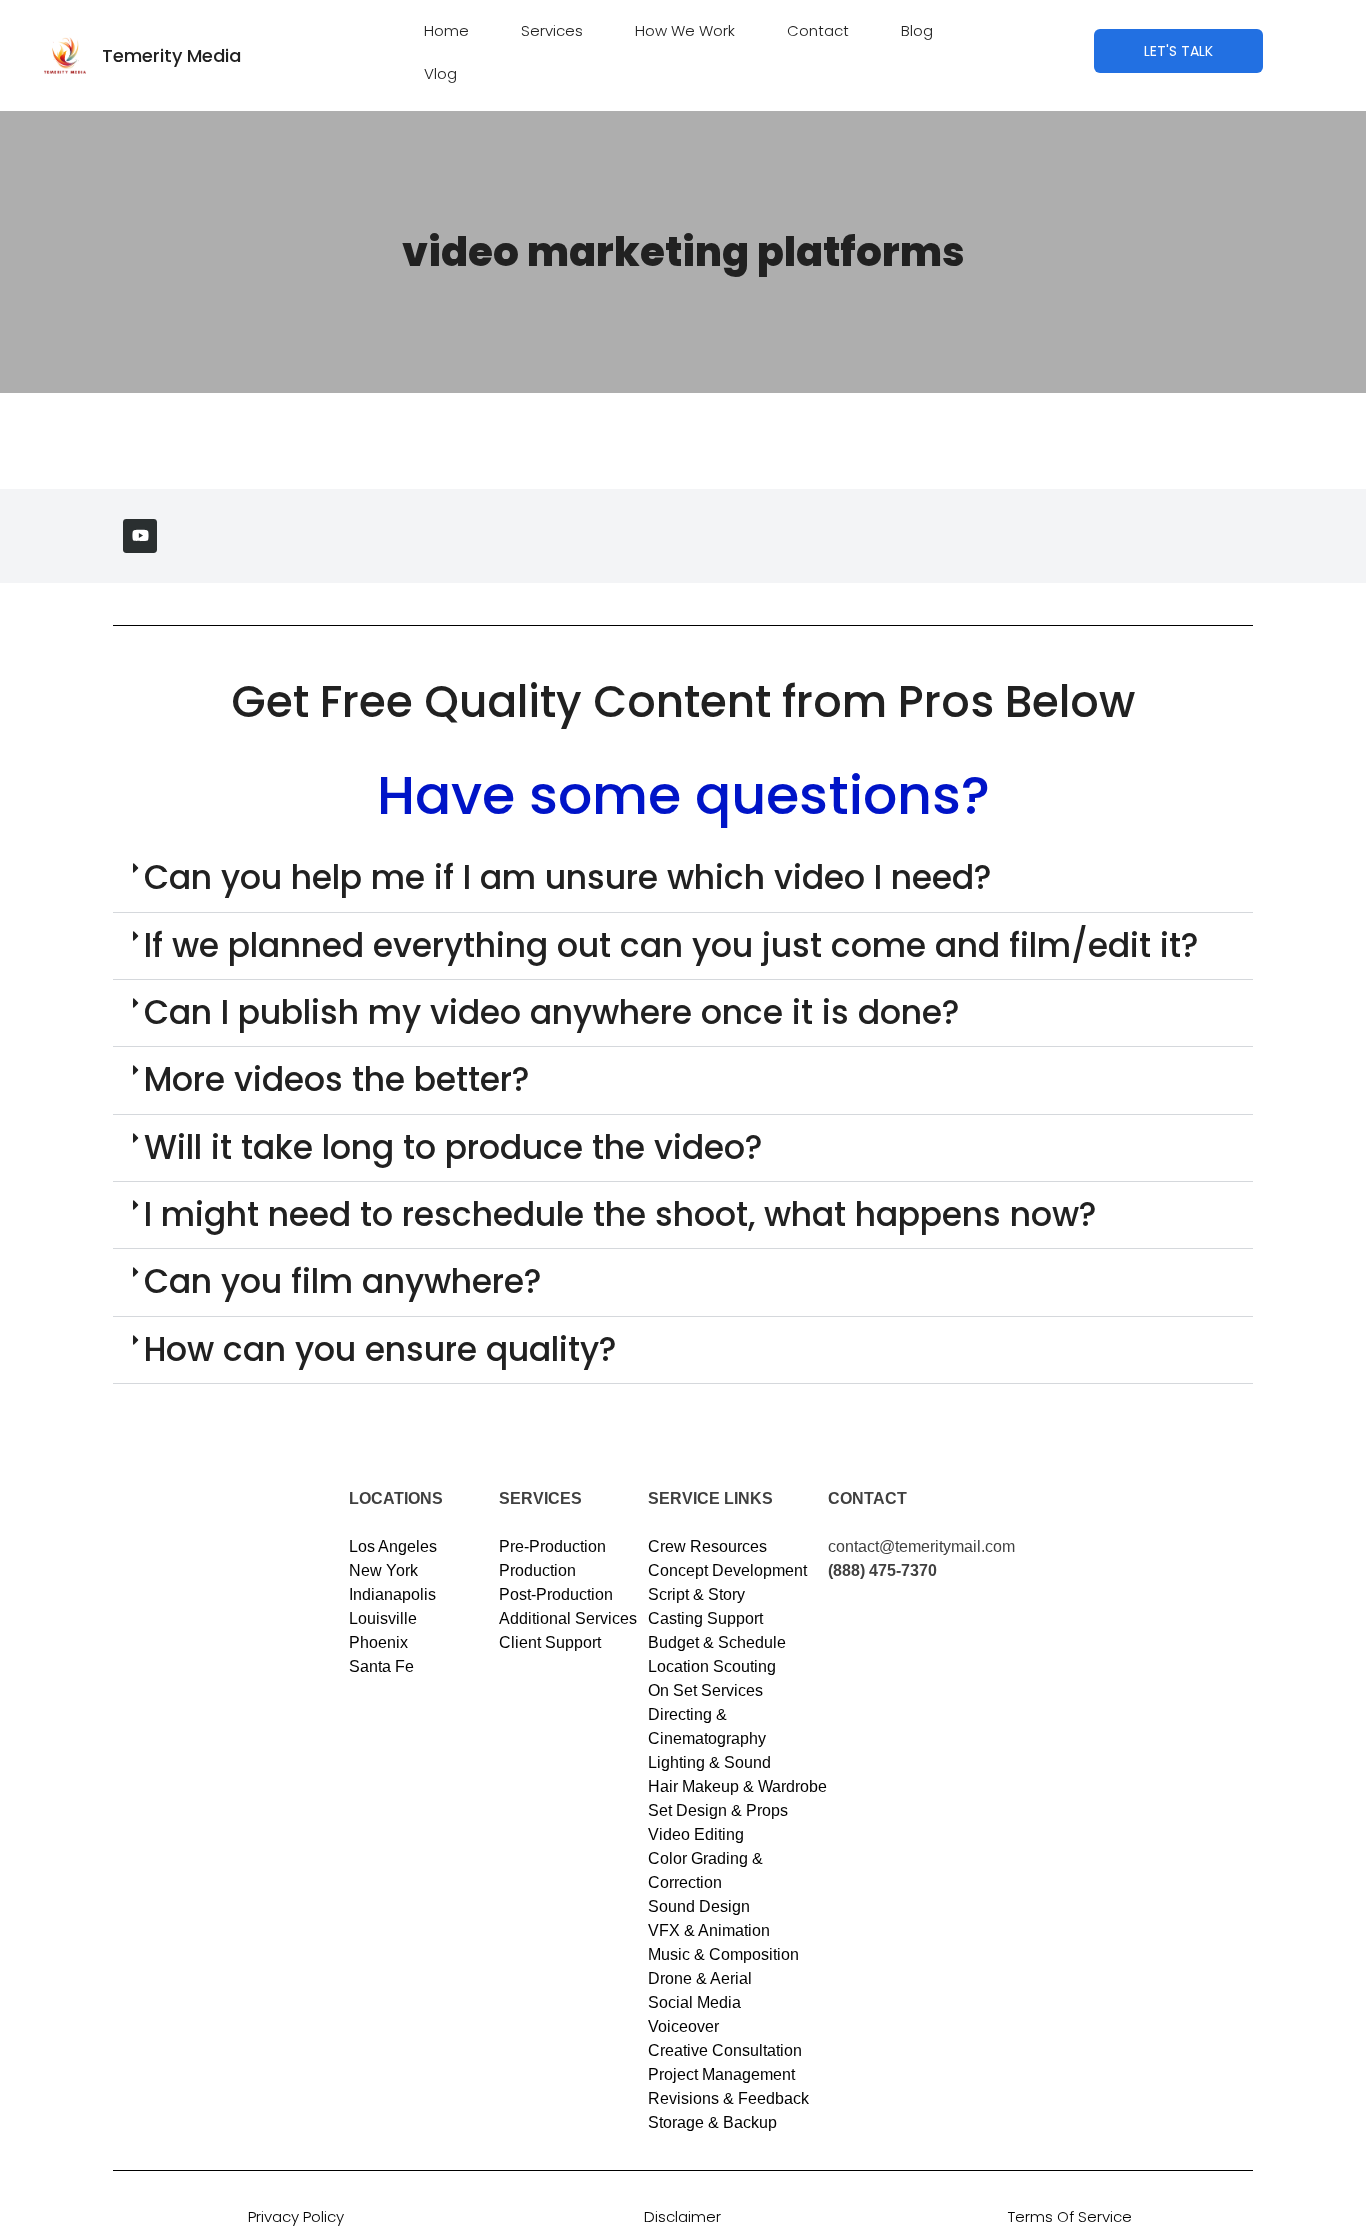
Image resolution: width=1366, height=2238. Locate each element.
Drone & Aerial (700, 1978)
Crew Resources (707, 1546)
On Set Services (705, 1690)
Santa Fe (381, 1666)
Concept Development (727, 1570)
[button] (683, 878)
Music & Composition (723, 1954)
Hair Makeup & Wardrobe (737, 1786)
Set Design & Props (718, 1810)
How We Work (685, 30)
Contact (818, 30)
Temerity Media (171, 55)
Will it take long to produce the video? (453, 1147)
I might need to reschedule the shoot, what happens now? (620, 1214)
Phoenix (378, 1642)
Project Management (721, 2074)
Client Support (550, 1642)
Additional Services (568, 1618)
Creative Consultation (725, 2050)
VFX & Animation (709, 1930)
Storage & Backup (712, 2122)
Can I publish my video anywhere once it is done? (552, 1012)
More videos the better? (337, 1079)
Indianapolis (392, 1594)
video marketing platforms (683, 252)
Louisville (383, 1618)
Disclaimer (682, 2216)
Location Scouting (712, 1666)
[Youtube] (140, 536)
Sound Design (699, 1906)
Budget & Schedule (717, 1642)
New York (383, 1570)
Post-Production (556, 1594)
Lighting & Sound (709, 1762)
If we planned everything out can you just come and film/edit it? (671, 945)
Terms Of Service (1070, 2216)
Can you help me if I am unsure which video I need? (568, 877)
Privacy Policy (296, 2216)
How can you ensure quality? (380, 1349)
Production (537, 1570)
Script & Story (696, 1594)
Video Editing (696, 1834)
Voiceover (683, 2026)
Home (446, 30)
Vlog (440, 73)
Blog (917, 30)
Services (552, 30)
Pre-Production (552, 1546)
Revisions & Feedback (728, 2098)
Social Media (694, 2002)
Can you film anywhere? (343, 1281)
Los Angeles (393, 1546)
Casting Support (705, 1618)
